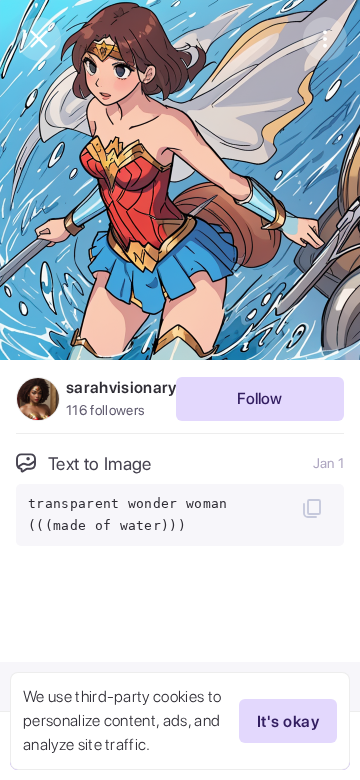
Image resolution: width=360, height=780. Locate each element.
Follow (259, 398)
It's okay (288, 721)
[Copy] (312, 508)
